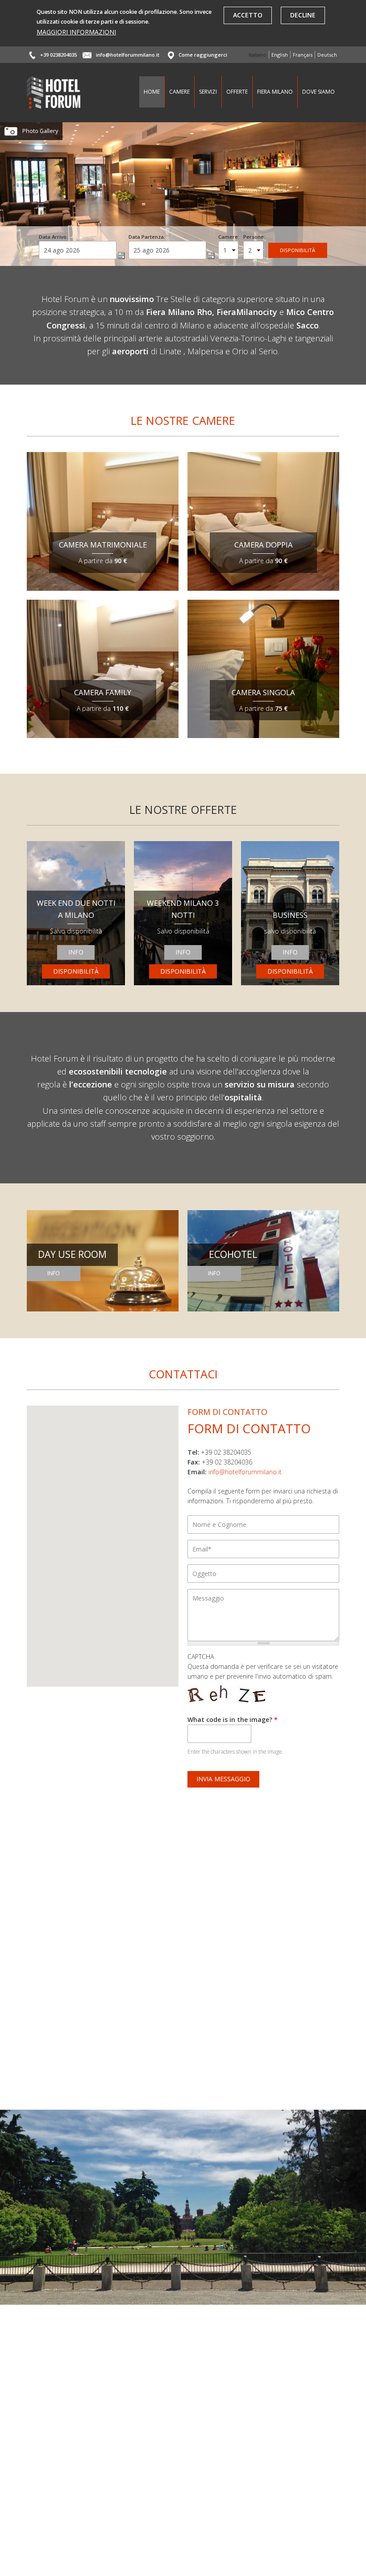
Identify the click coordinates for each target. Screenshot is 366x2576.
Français (303, 55)
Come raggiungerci (203, 55)
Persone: (254, 237)
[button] (102, 1544)
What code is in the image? (233, 1719)
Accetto (248, 15)
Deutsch (327, 55)
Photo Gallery (40, 131)
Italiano (258, 55)
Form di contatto (249, 1428)
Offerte (237, 92)
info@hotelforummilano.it (128, 55)
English (280, 55)
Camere (179, 92)
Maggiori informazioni (76, 32)
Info (76, 952)
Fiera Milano (275, 92)
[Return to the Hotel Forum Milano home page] (54, 104)
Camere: (229, 237)
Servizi (208, 92)
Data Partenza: (147, 237)
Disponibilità (76, 971)
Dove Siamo (318, 92)
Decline (303, 15)
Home (152, 92)
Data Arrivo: (53, 237)
